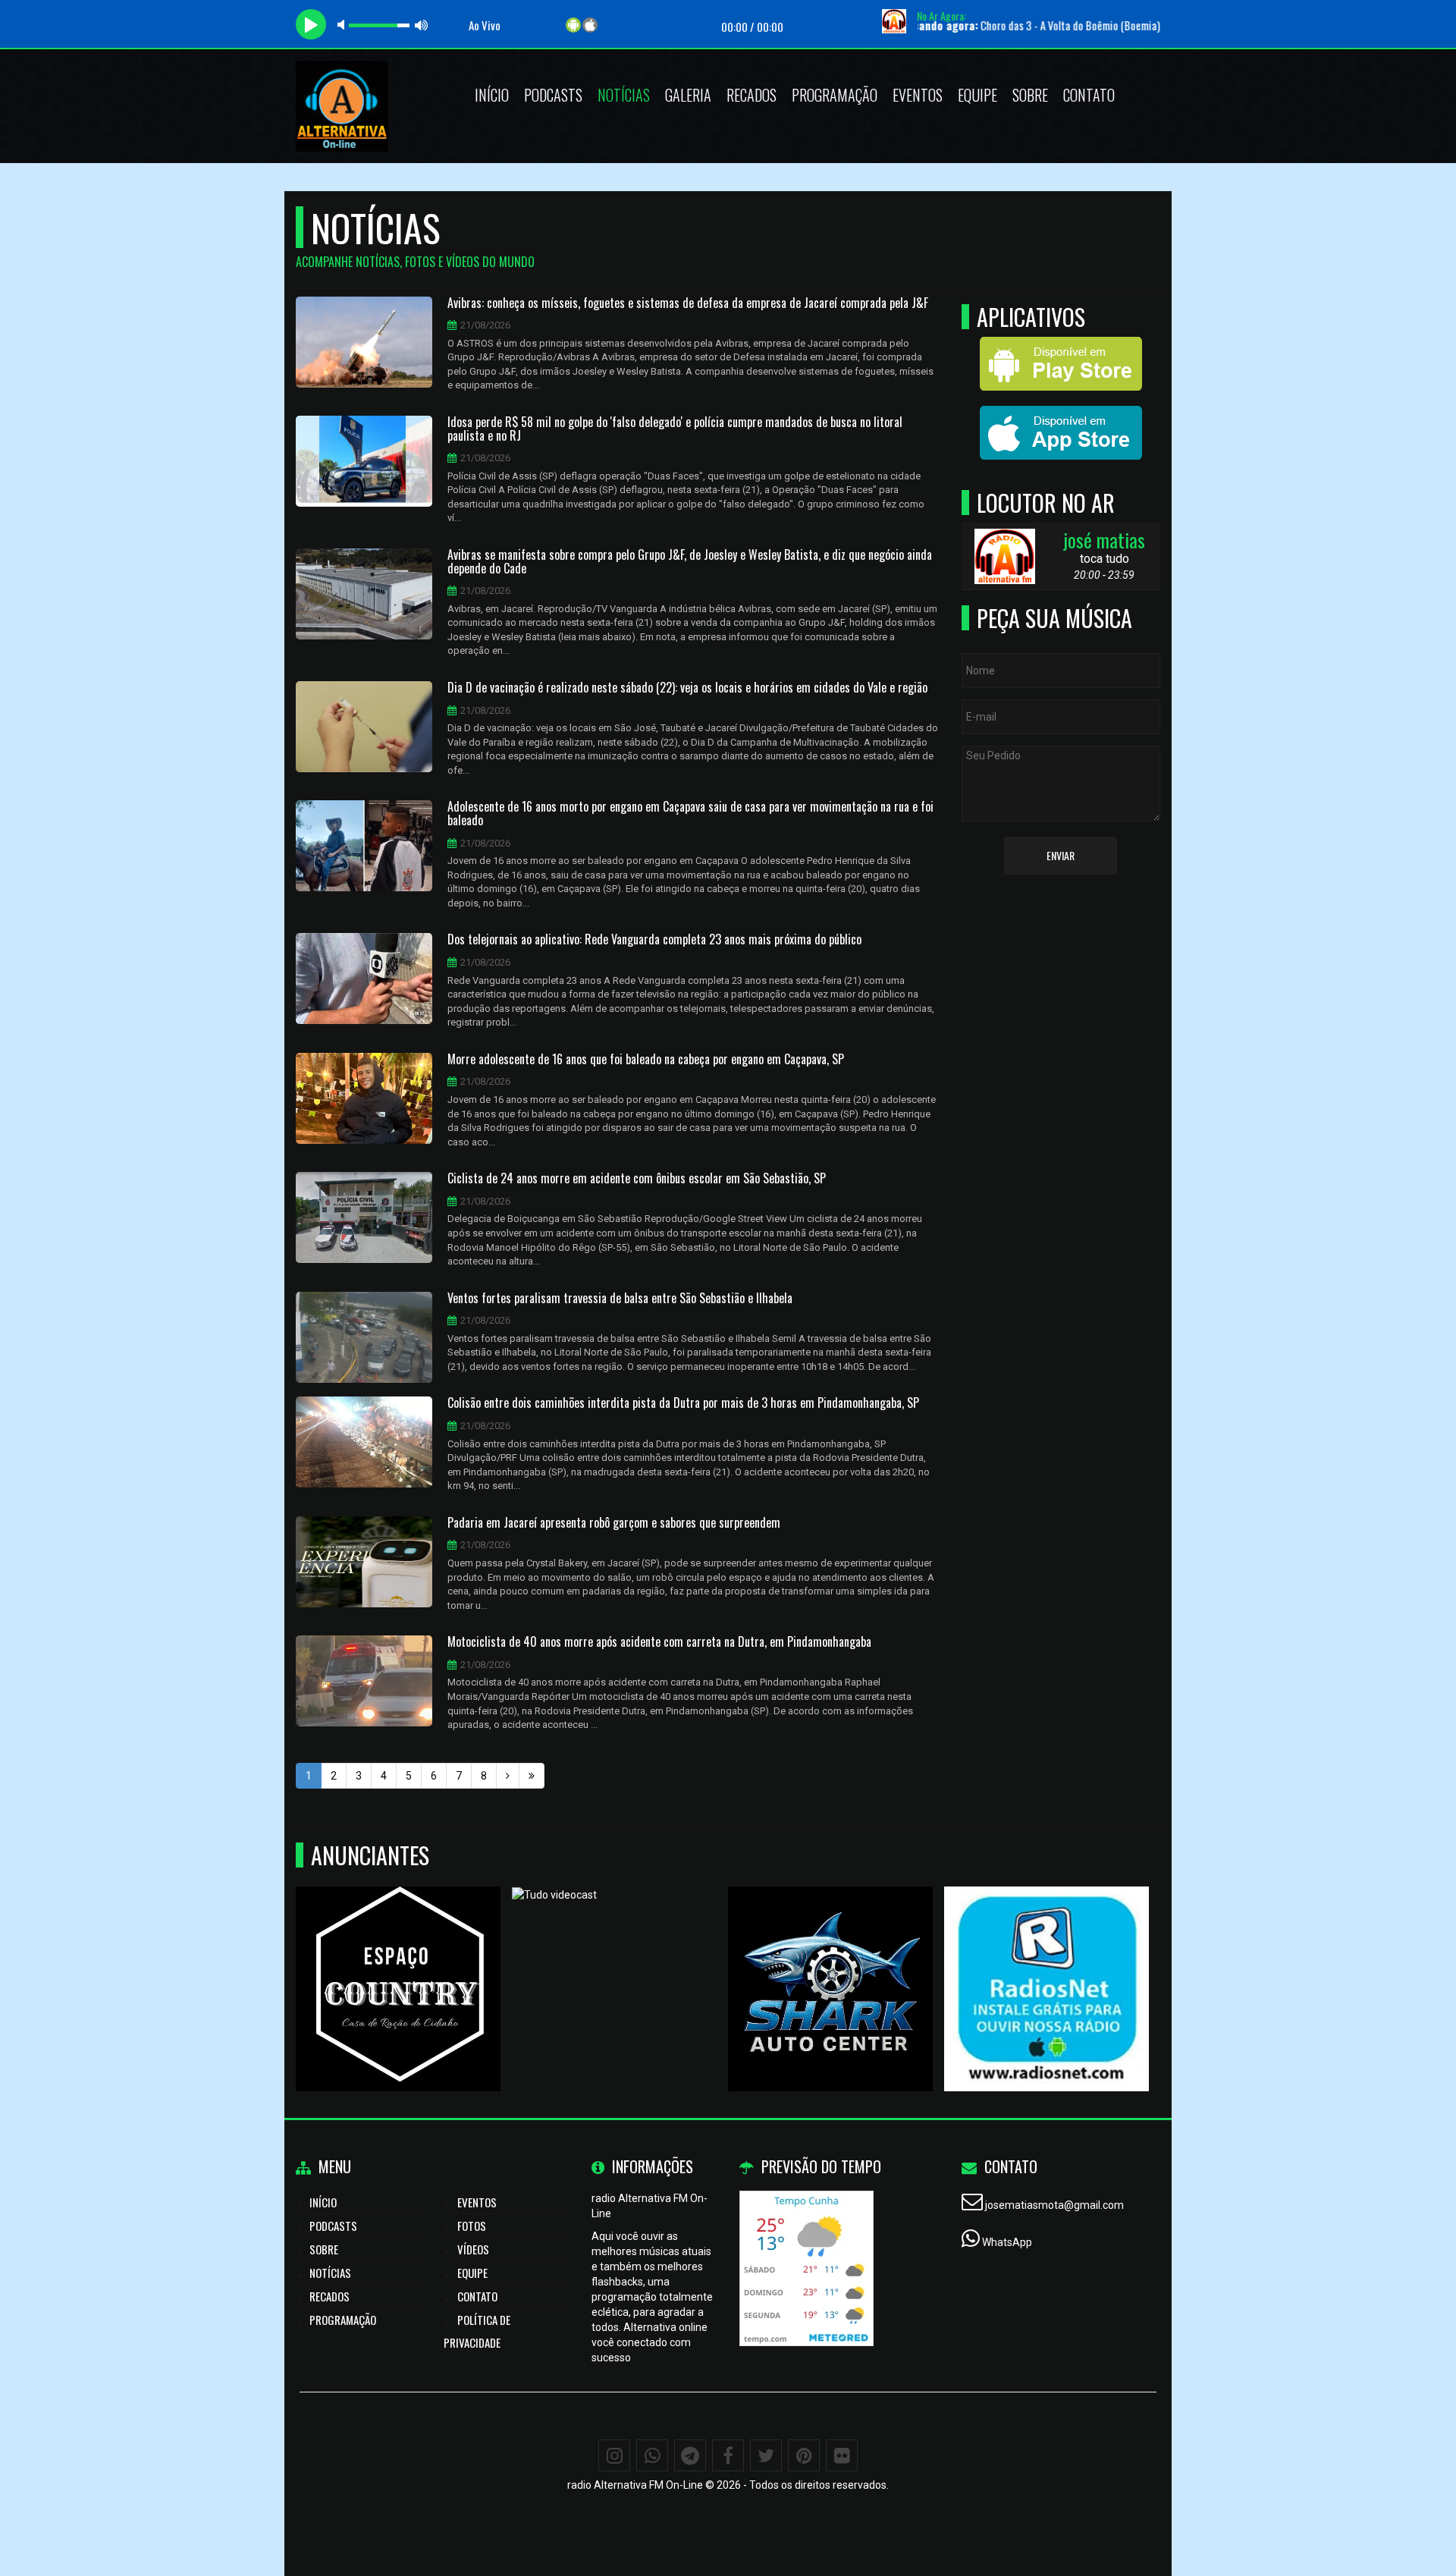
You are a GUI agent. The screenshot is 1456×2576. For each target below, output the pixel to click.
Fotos (472, 2226)
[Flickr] (842, 2455)
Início (492, 95)
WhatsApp (1007, 2242)
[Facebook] (728, 2455)
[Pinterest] (804, 2455)
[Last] (532, 1776)
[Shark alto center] (831, 1961)
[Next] (508, 1776)
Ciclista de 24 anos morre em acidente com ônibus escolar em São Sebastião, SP (637, 1179)
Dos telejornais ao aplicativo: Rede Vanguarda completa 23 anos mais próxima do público (654, 940)
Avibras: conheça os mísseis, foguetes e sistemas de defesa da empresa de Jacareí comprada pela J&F (688, 303)
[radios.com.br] (1047, 1961)
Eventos (918, 95)
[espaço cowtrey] (399, 1961)
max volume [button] (422, 25)
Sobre (1030, 95)
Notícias (624, 95)
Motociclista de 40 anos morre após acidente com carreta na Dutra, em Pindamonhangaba (659, 1642)
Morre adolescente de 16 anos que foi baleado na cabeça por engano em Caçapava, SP (646, 1060)
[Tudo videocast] (615, 1961)
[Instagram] (614, 2455)
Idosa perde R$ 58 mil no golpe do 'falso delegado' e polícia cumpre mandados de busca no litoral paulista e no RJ (675, 429)
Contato (1089, 95)
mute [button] (344, 25)
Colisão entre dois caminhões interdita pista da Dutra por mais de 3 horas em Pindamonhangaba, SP (683, 1403)
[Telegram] (690, 2455)
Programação (835, 95)
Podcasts (553, 95)
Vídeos (473, 2249)
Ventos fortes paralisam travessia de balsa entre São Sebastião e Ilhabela (620, 1299)
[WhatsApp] (652, 2455)
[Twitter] (766, 2455)
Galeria (688, 95)
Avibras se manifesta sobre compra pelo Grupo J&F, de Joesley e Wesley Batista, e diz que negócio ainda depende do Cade (690, 562)
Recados (752, 95)
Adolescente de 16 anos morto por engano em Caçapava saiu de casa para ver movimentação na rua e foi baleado (690, 814)
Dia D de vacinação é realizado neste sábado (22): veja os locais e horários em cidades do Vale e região (687, 688)
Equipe (977, 95)
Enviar (1061, 855)
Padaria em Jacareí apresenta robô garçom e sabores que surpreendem (614, 1523)
